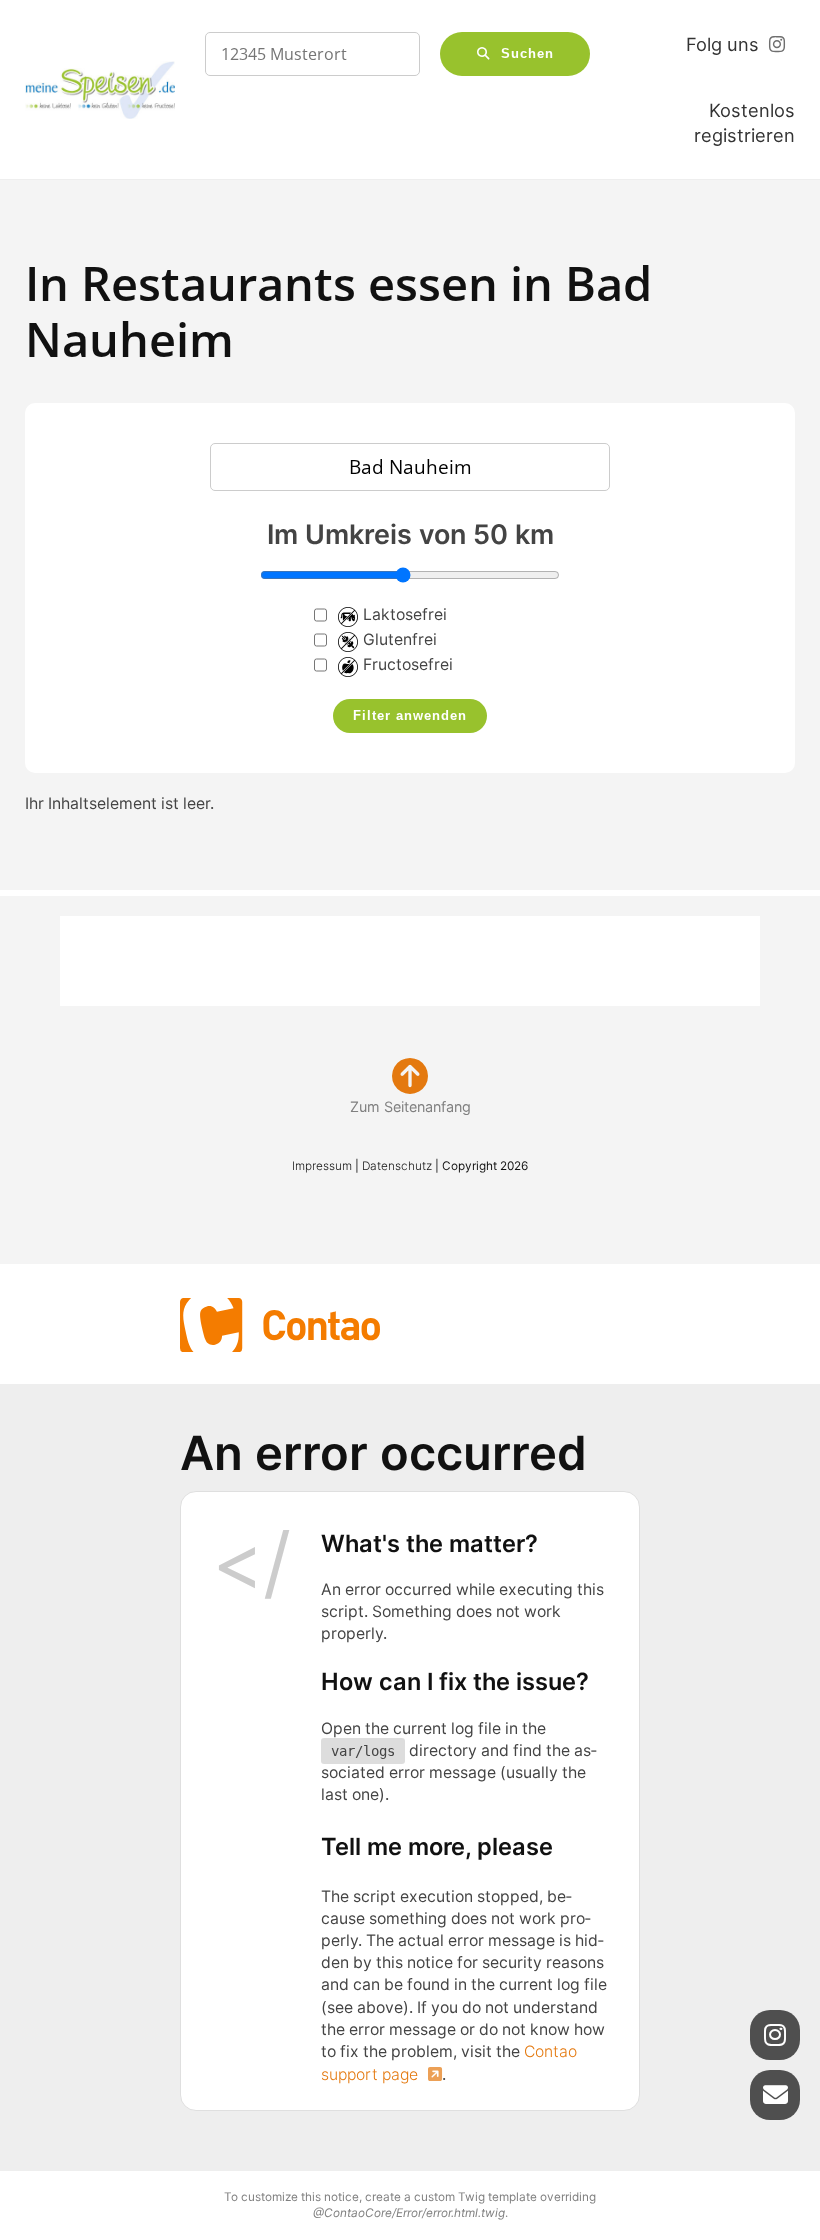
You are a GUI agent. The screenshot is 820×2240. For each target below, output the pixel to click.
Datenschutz (397, 1166)
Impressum (322, 1166)
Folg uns (722, 44)
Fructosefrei (408, 664)
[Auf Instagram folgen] (775, 2035)
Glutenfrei (400, 639)
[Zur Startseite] (100, 90)
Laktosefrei (405, 614)
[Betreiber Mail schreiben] (775, 2095)
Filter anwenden (410, 716)
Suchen (527, 54)
